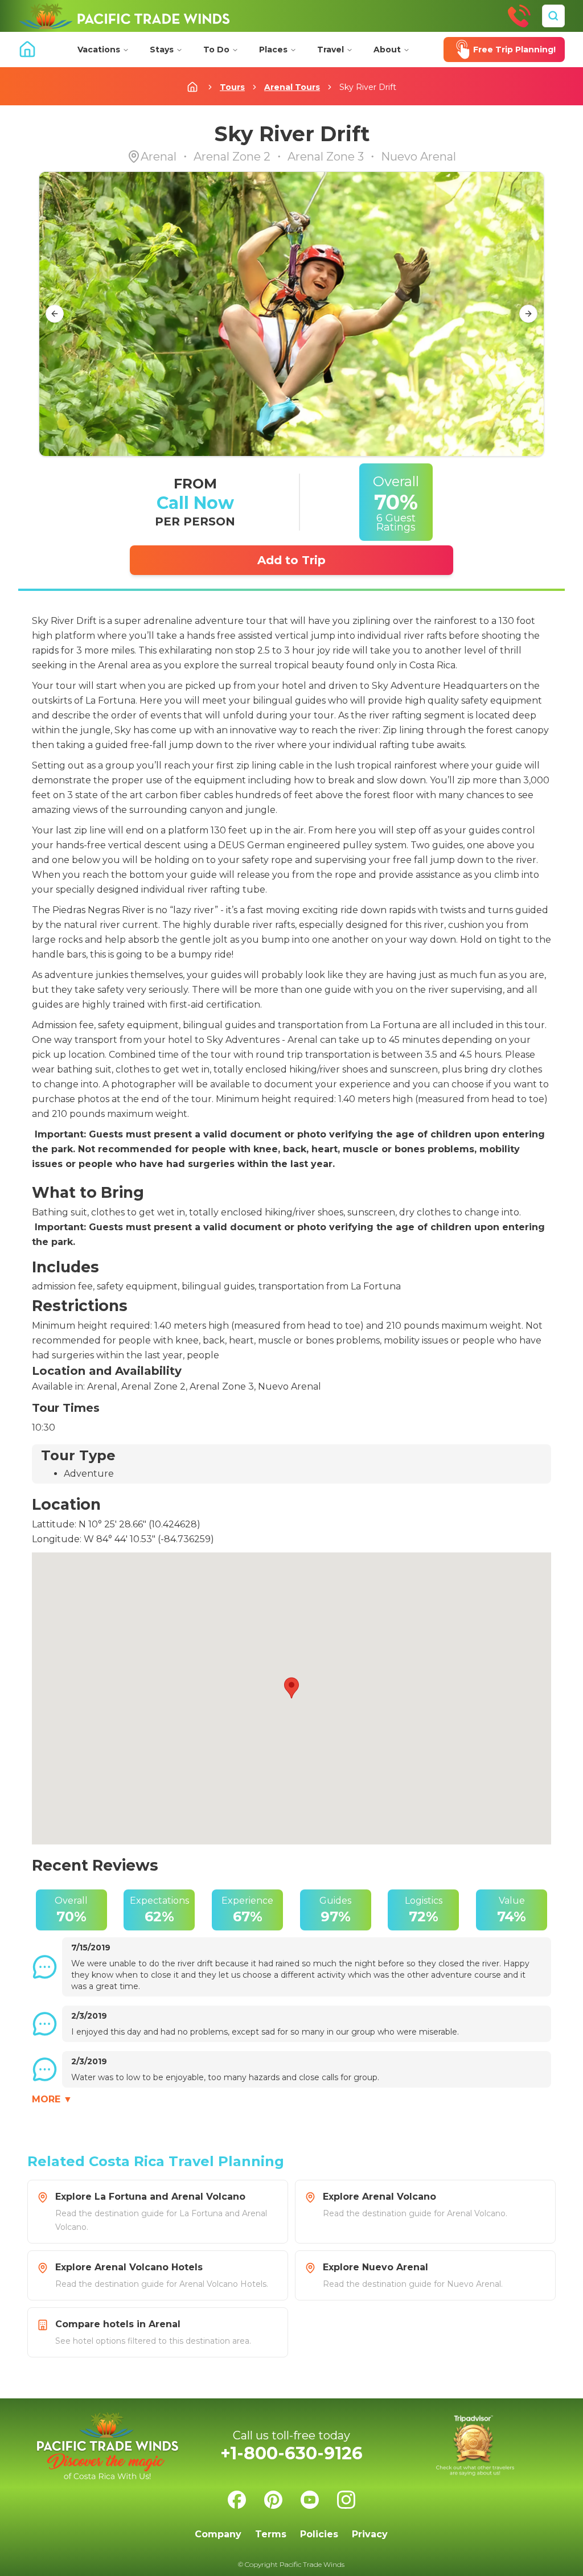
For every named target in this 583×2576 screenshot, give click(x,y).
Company (218, 2534)
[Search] (553, 16)
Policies (319, 2534)
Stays (162, 50)
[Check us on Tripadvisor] (475, 2446)
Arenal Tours (292, 87)
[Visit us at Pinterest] (273, 2500)
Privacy (370, 2534)
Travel (330, 50)
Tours (232, 87)
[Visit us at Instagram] (346, 2500)
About (387, 50)
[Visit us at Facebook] (237, 2500)
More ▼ (52, 2099)
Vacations (99, 50)
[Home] (124, 16)
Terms (271, 2534)
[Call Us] (519, 16)
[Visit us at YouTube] (310, 2500)
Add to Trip (291, 560)
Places (273, 50)
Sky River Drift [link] (368, 87)
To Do (216, 50)
